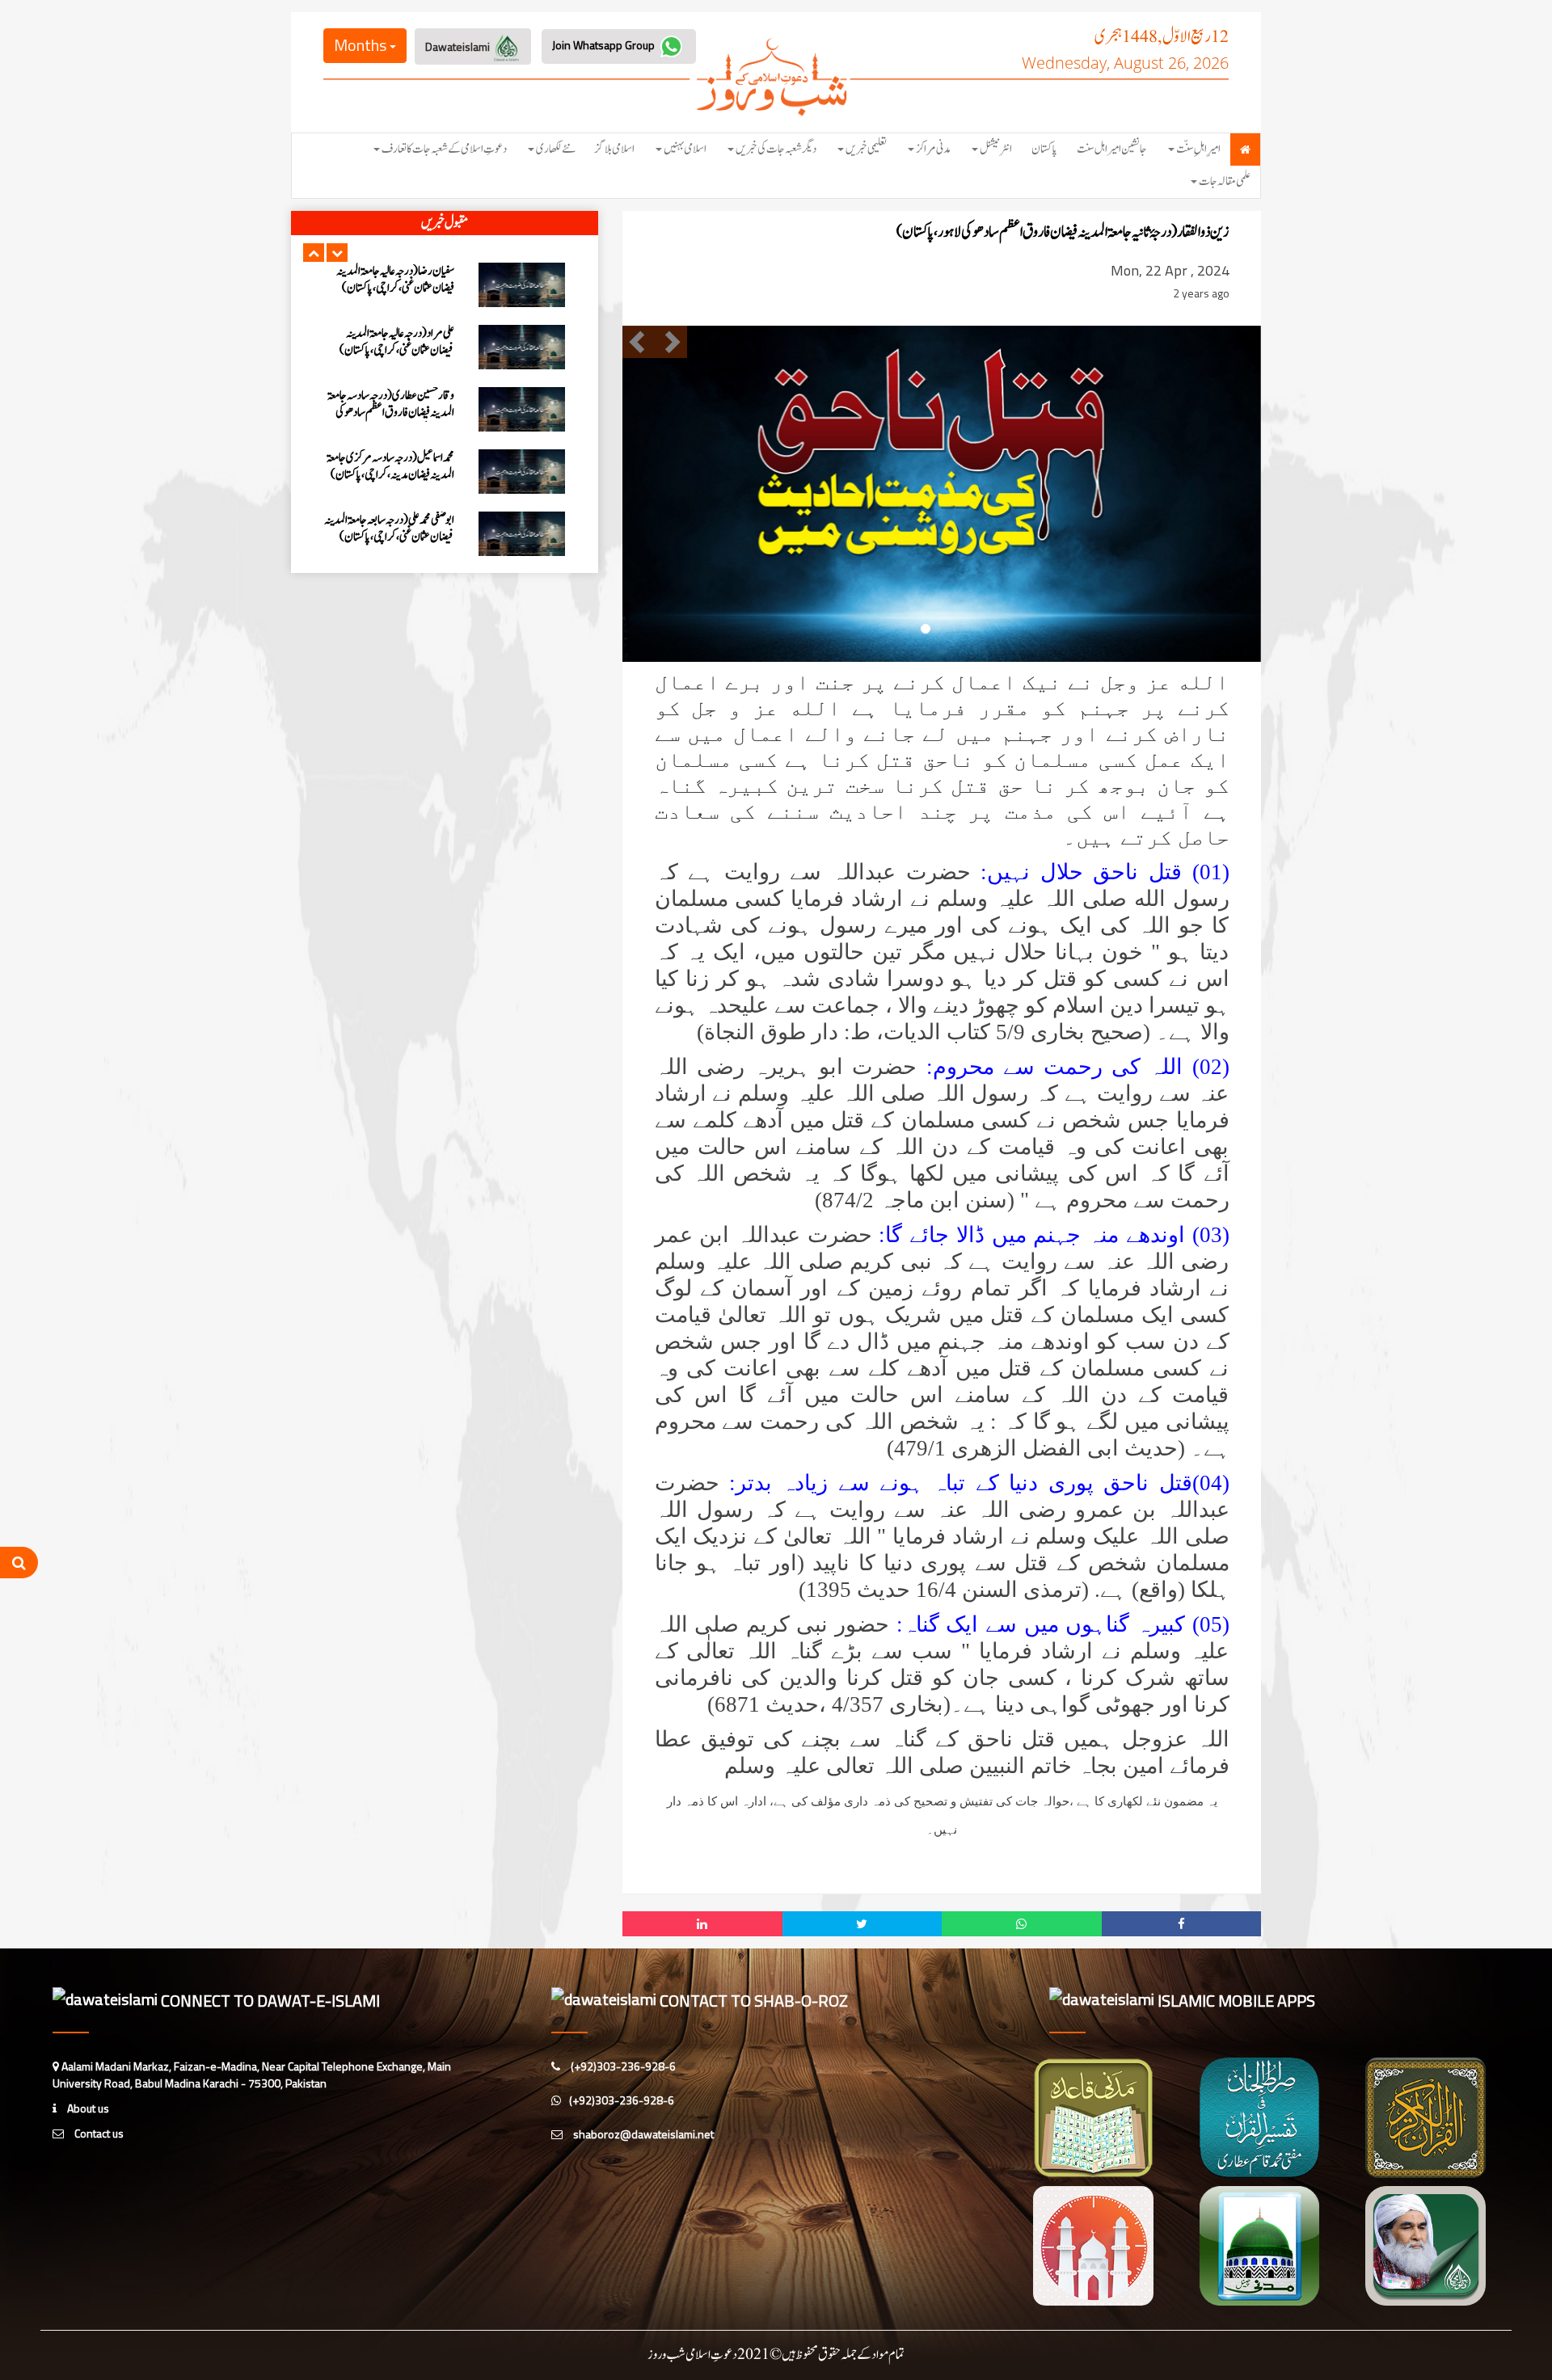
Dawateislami (459, 46)
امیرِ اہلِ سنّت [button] (1198, 149)
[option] (445, 285)
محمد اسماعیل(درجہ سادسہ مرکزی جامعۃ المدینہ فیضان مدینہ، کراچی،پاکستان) (390, 466)
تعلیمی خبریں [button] (866, 149)
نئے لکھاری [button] (556, 149)
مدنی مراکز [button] (933, 149)
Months (362, 45)
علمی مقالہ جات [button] (1225, 181)
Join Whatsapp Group (605, 45)
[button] (314, 253)
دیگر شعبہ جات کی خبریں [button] (776, 149)
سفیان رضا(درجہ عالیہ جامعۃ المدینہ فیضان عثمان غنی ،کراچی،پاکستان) (395, 280)
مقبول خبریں (445, 223)
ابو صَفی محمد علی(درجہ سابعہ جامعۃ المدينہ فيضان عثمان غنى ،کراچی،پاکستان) (389, 529)
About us (87, 2108)
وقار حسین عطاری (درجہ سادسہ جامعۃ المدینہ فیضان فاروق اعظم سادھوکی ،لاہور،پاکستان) (391, 413)
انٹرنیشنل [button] (996, 149)
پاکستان (1044, 149)
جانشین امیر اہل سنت (1112, 149)
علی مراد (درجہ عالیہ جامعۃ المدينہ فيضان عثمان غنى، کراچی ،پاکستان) (397, 342)
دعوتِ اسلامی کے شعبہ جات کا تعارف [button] (444, 149)
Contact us (98, 2133)
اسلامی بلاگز (615, 149)
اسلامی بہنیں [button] (685, 149)
